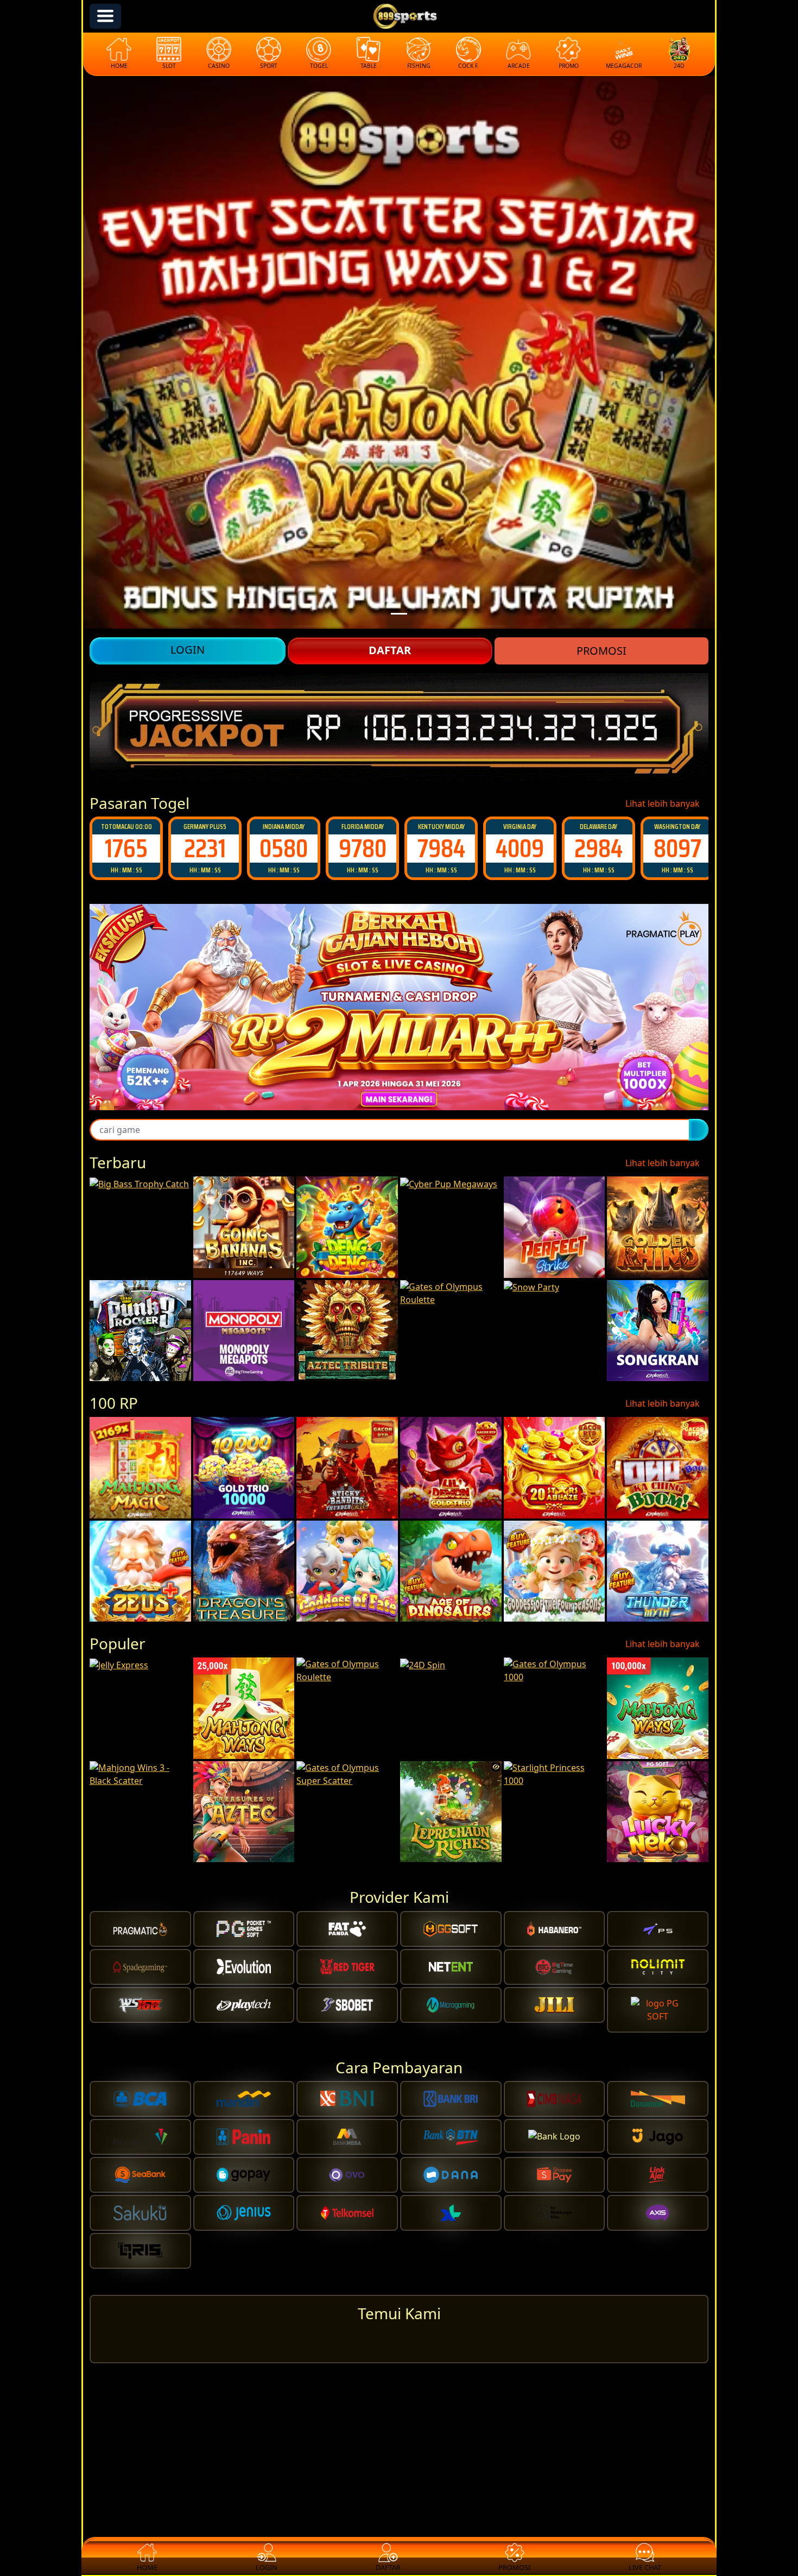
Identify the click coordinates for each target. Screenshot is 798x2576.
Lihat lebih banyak (664, 803)
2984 (520, 848)
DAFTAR (390, 650)
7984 (363, 848)
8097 (599, 848)
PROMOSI (601, 651)
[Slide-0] (399, 614)
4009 (441, 848)
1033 (677, 848)
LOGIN (188, 650)
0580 (205, 848)
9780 (284, 848)
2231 (126, 848)
